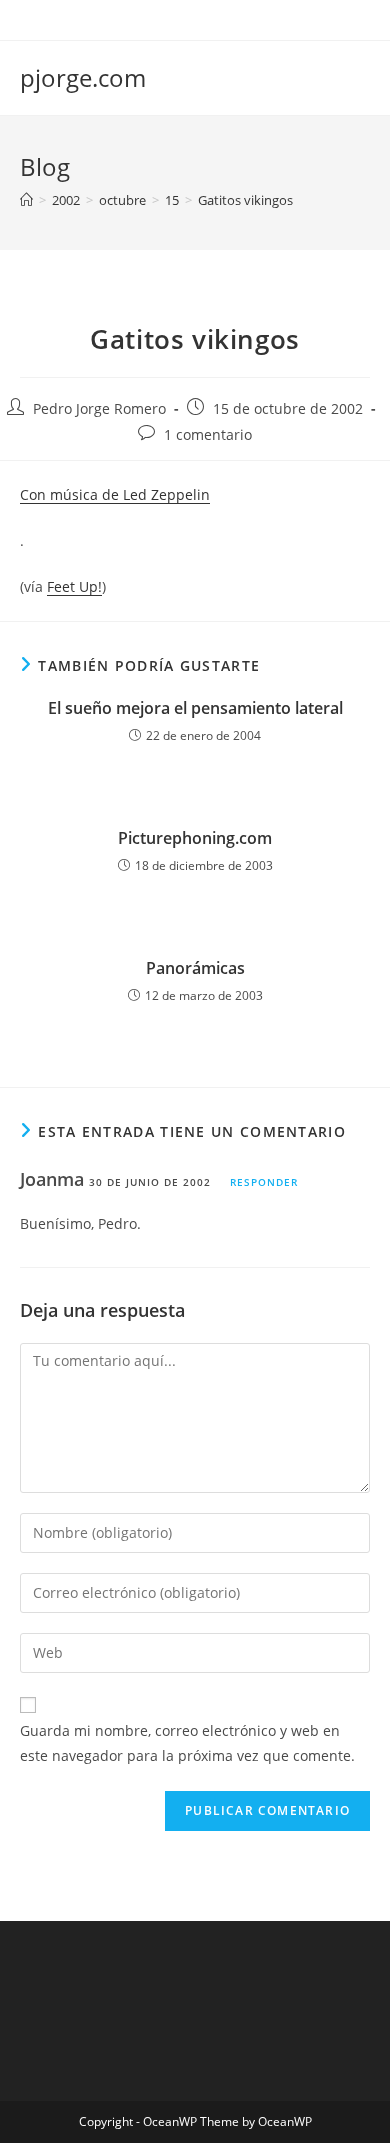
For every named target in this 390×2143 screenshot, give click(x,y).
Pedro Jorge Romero (99, 408)
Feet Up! (74, 586)
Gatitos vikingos (245, 200)
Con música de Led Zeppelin (115, 494)
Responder (264, 1182)
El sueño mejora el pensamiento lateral (195, 708)
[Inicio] (26, 200)
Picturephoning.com (195, 838)
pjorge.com (83, 77)
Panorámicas (195, 968)
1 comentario (208, 434)
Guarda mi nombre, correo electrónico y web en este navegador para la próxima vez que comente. (187, 1743)
